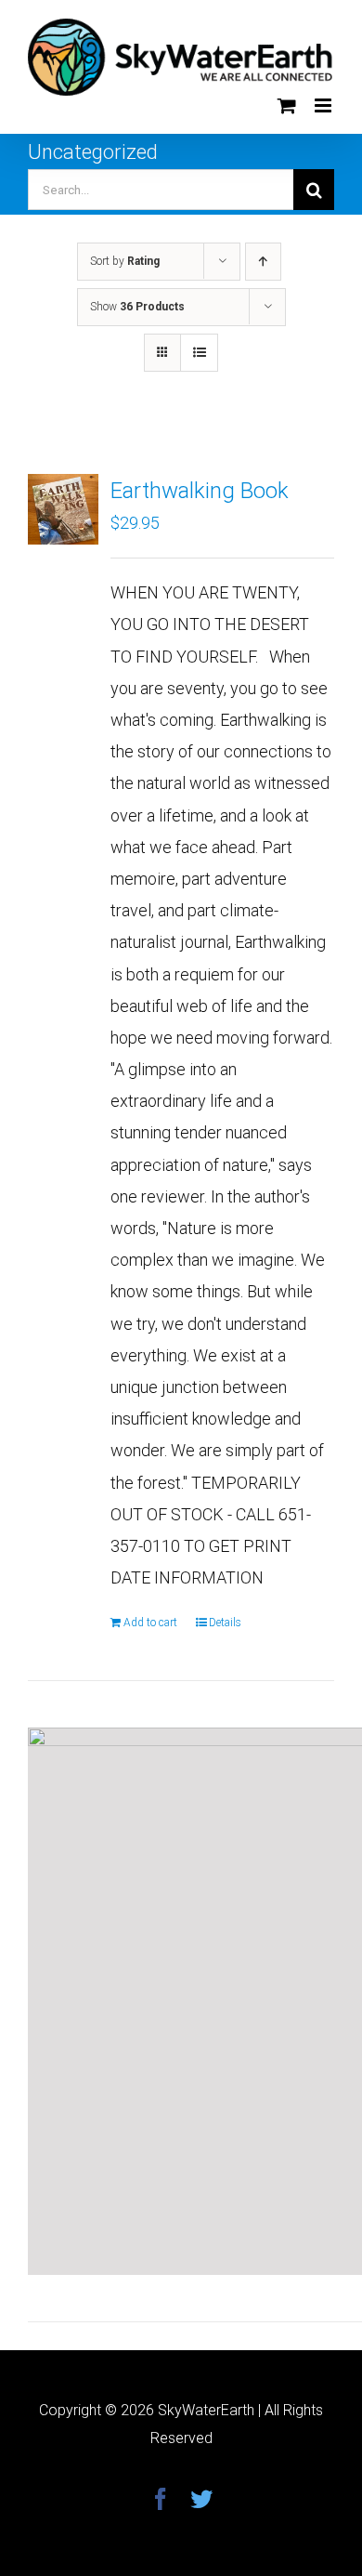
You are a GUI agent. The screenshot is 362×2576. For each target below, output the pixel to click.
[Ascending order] (263, 262)
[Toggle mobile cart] (287, 105)
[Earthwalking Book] (63, 509)
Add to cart (150, 1623)
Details (225, 1623)
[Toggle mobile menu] (324, 105)
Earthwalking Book (200, 491)
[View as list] (199, 353)
